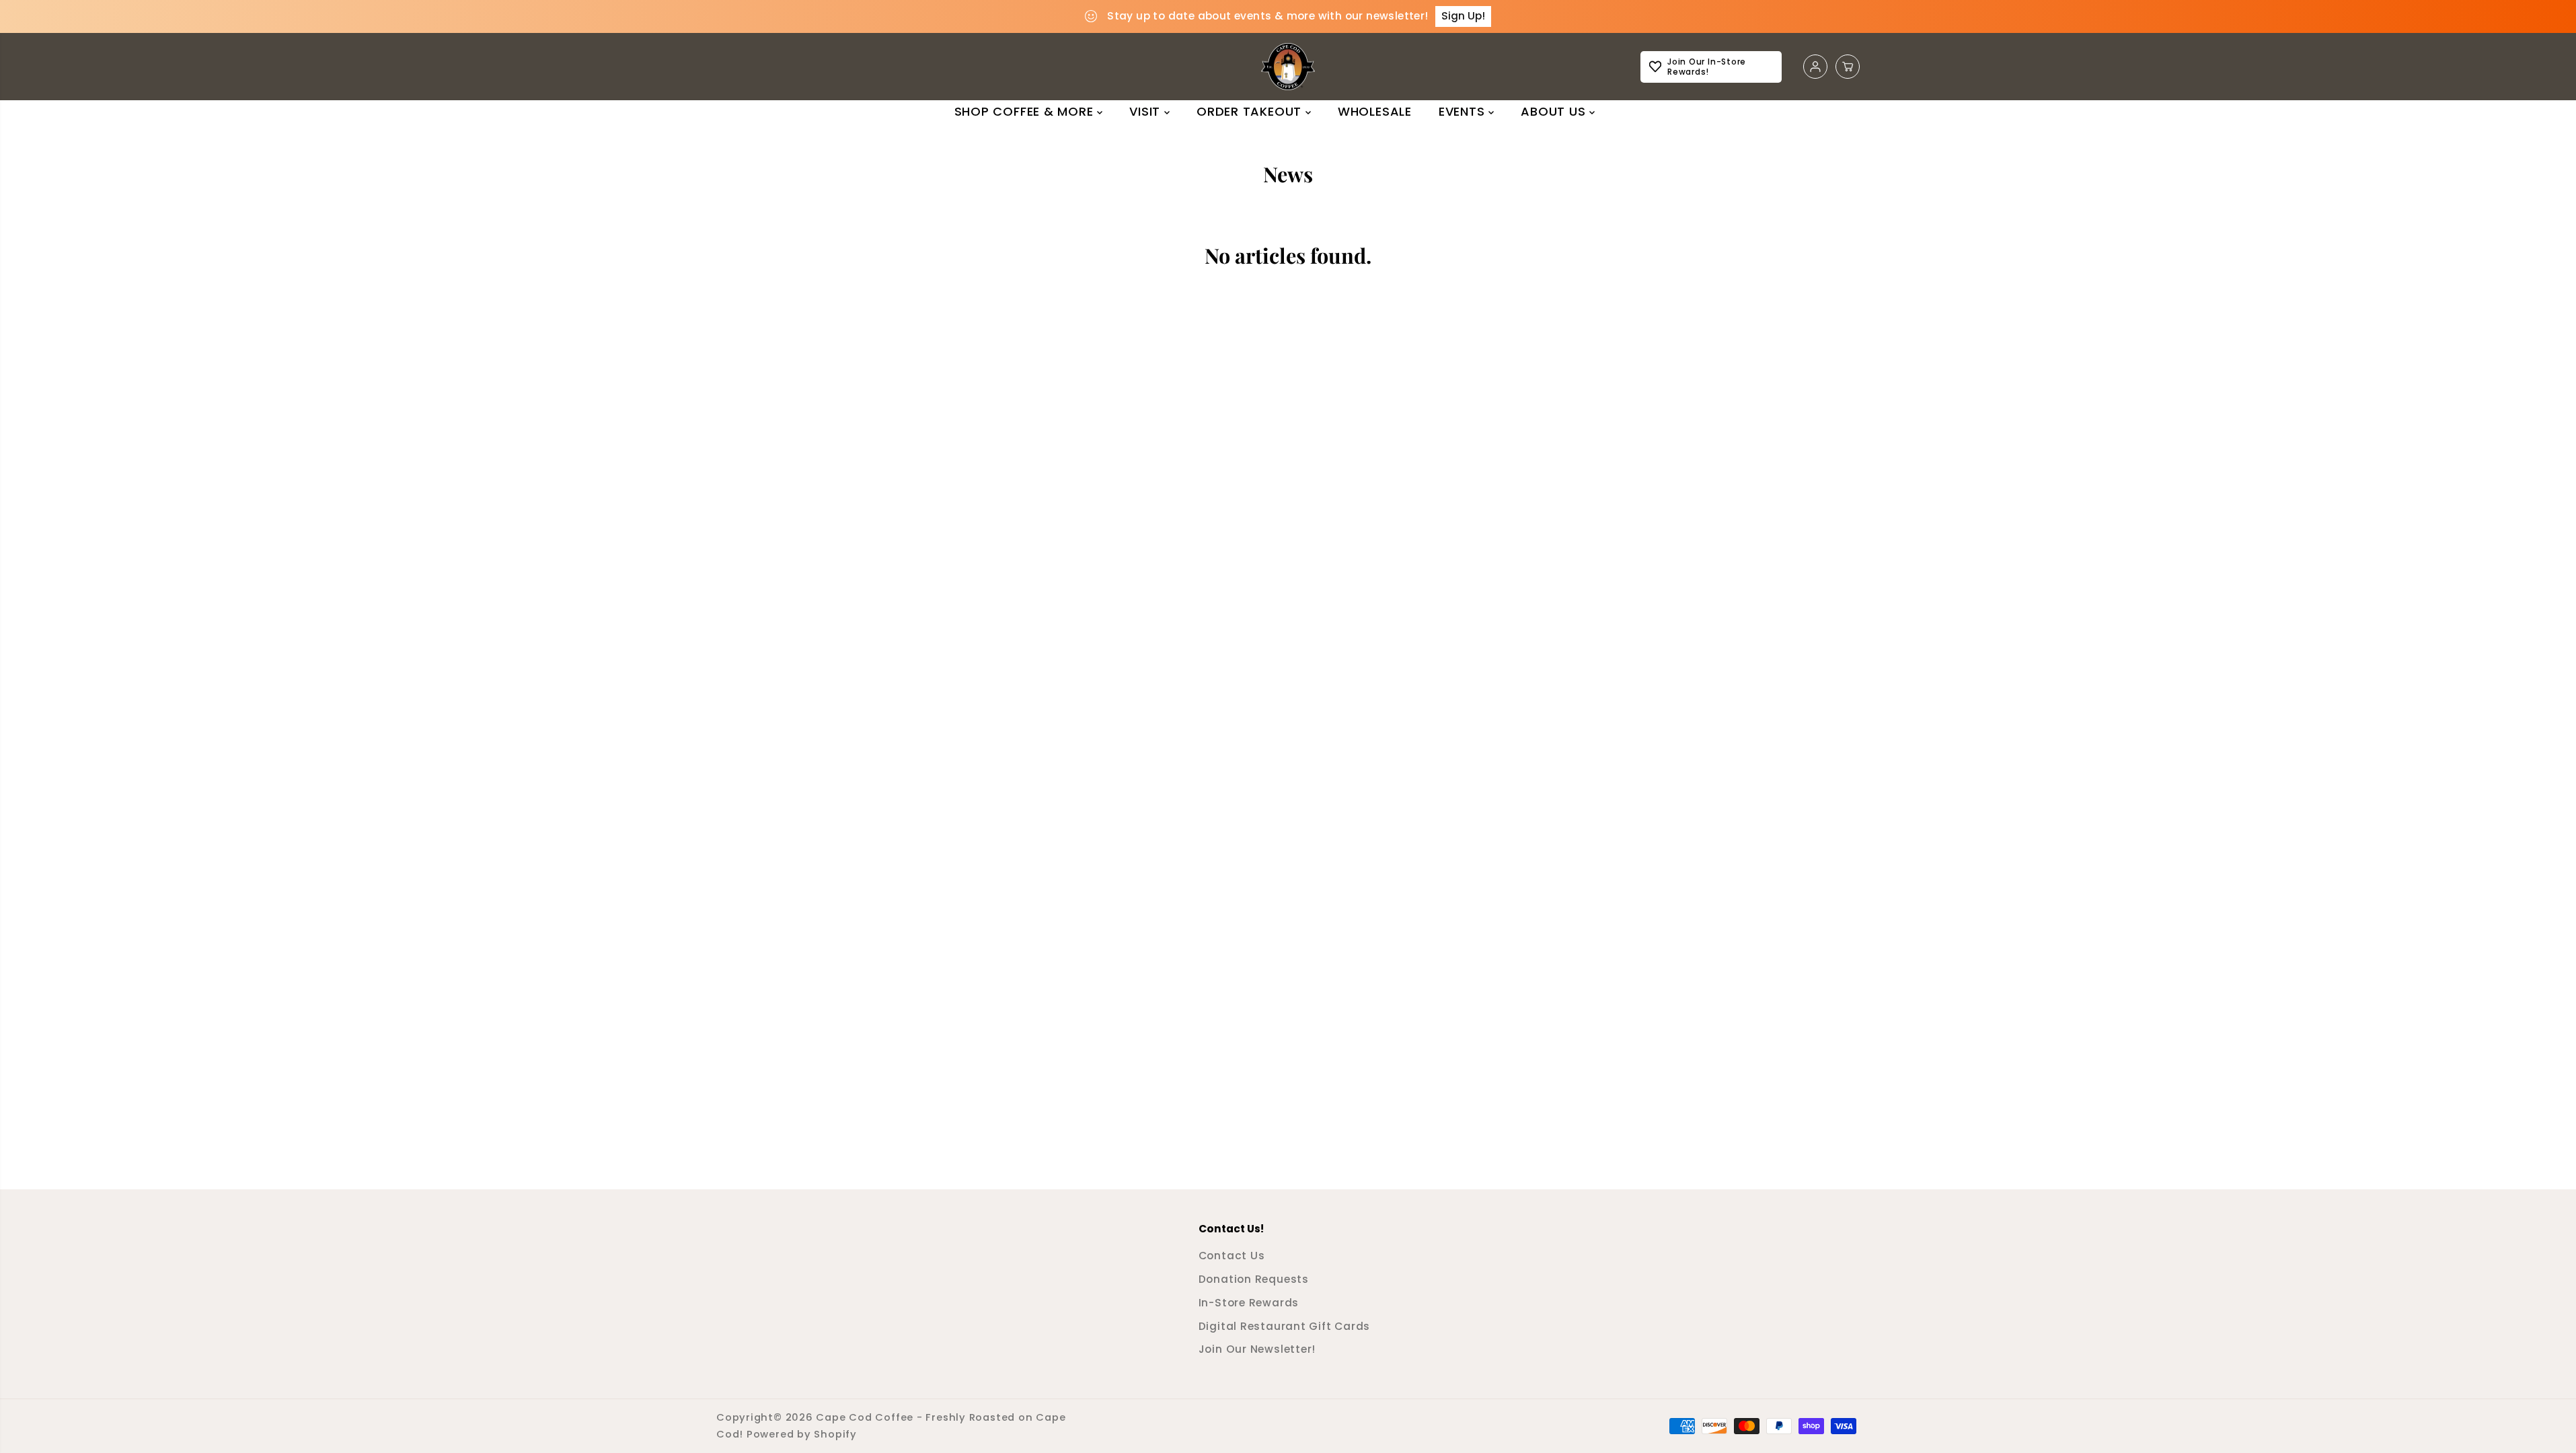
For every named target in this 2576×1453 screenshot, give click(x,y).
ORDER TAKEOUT (1251, 111)
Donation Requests (1254, 1279)
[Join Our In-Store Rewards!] (1711, 67)
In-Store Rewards (1249, 1303)
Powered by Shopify (802, 1434)
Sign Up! (1463, 16)
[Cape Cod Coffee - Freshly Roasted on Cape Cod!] (1288, 67)
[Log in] (1815, 67)
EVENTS (1464, 111)
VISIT (1147, 111)
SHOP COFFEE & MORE (1026, 111)
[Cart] (1848, 67)
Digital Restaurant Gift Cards (1285, 1326)
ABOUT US (1555, 111)
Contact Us (1232, 1256)
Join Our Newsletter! (1257, 1349)
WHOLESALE (1375, 111)
